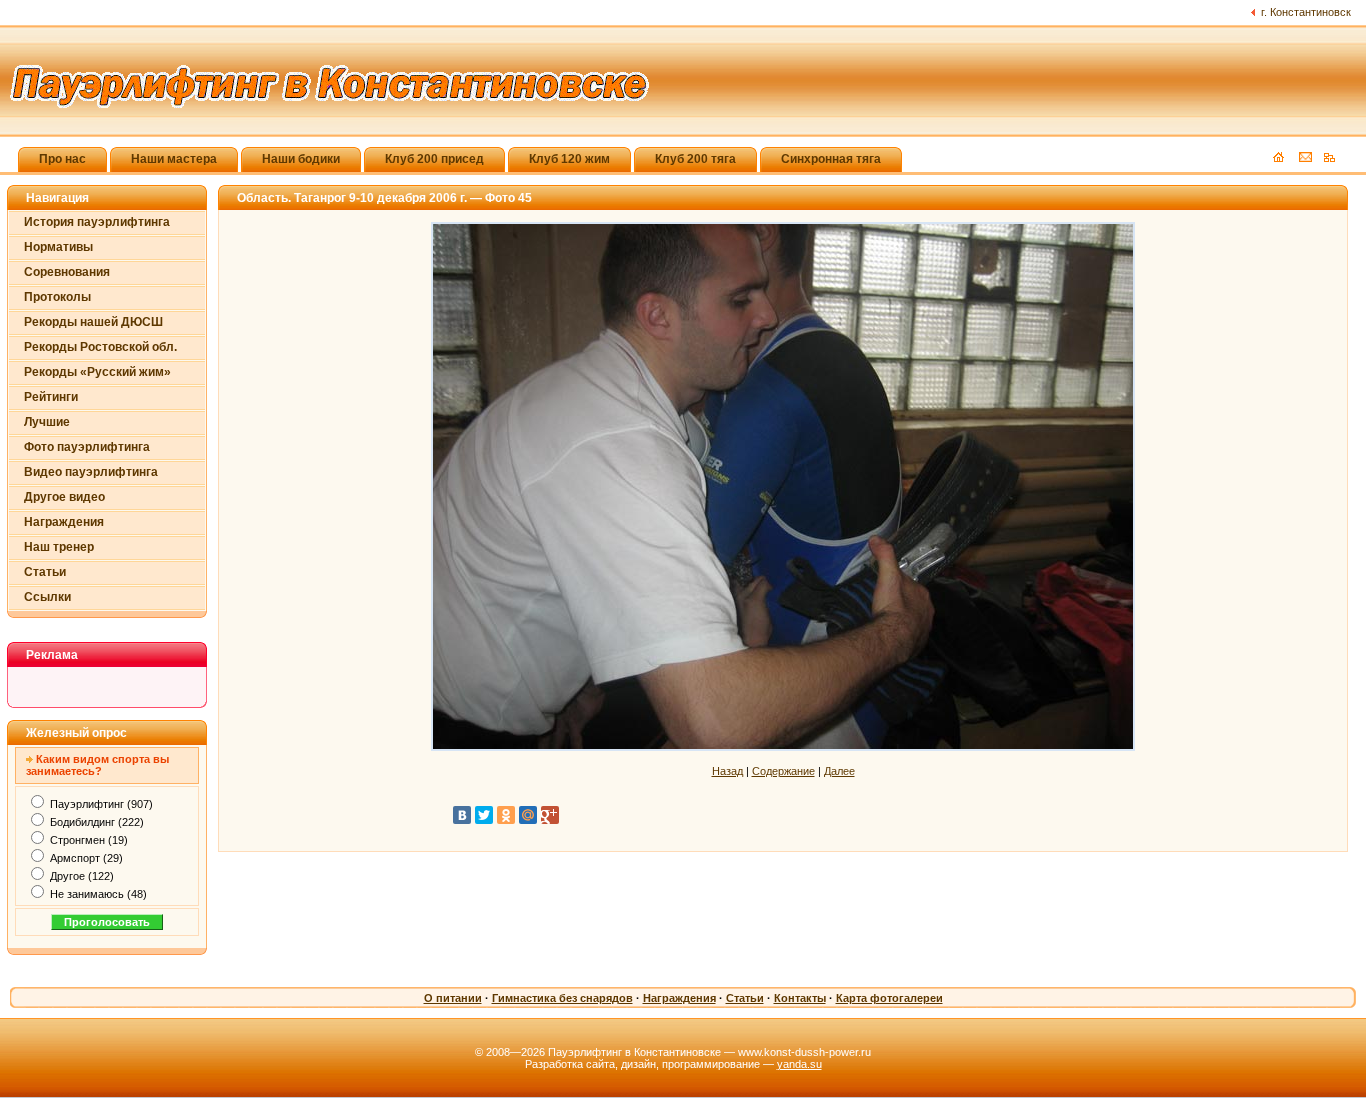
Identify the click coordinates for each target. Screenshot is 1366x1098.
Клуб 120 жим (569, 159)
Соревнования (67, 272)
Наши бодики (301, 159)
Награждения (64, 522)
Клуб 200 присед (434, 159)
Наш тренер (59, 547)
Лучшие (47, 422)
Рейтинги (51, 397)
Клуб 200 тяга (695, 159)
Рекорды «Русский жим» (97, 372)
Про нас (62, 159)
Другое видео (64, 497)
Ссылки (47, 597)
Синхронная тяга (831, 159)
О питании (453, 998)
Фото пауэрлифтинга (87, 447)
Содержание (783, 771)
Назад (727, 771)
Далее (839, 771)
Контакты (800, 998)
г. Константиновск (1306, 12)
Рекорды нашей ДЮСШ (93, 322)
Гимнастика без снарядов (562, 998)
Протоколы (57, 297)
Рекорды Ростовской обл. (100, 347)
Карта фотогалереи (889, 998)
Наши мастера (174, 159)
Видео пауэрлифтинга (91, 472)
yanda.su (799, 1064)
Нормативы (58, 247)
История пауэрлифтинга (97, 222)
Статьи (45, 572)
